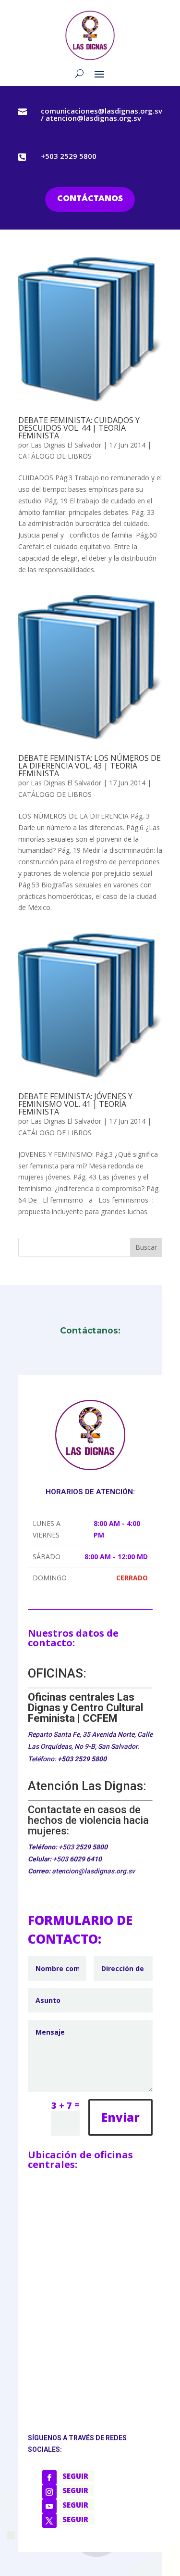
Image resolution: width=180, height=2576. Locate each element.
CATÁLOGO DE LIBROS (55, 456)
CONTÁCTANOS (90, 199)
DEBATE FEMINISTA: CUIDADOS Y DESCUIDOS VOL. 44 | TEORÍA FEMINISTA (79, 428)
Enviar (120, 2117)
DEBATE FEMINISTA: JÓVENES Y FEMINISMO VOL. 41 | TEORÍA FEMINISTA (75, 1104)
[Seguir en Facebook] (49, 2477)
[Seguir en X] (49, 2521)
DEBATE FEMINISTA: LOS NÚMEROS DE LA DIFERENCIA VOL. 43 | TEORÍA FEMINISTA (90, 766)
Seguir (75, 2476)
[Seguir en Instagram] (49, 2492)
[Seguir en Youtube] (49, 2506)
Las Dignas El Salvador (66, 445)
